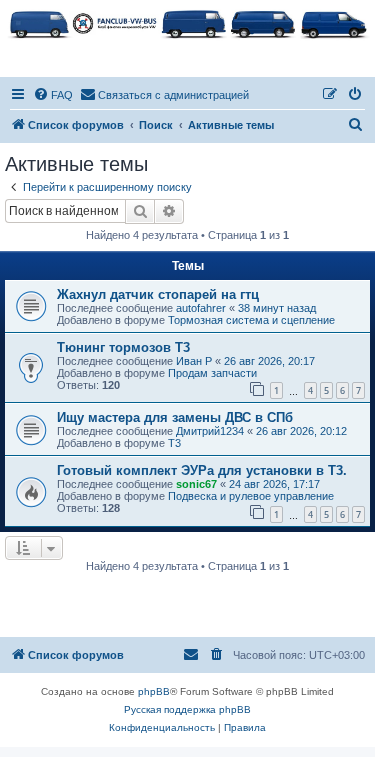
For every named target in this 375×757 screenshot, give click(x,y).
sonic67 (196, 484)
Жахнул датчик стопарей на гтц (158, 294)
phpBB (154, 691)
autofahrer (201, 308)
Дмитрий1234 (210, 431)
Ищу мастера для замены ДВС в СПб (175, 417)
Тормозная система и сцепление (251, 320)
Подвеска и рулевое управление (251, 496)
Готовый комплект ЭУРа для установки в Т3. (202, 470)
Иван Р (194, 361)
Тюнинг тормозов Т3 (123, 347)
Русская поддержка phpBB (187, 709)
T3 (174, 443)
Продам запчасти (212, 373)
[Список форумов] (187, 23)
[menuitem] (53, 95)
